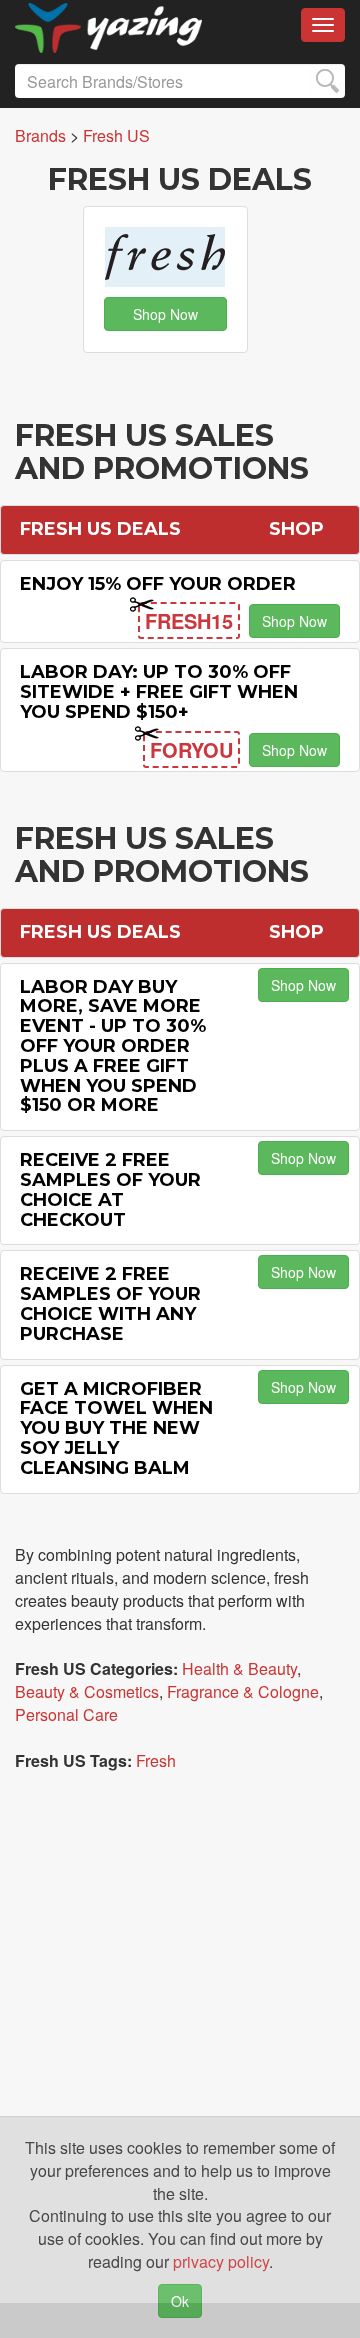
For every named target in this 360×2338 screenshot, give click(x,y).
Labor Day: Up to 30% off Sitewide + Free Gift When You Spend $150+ (159, 692)
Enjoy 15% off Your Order (158, 584)
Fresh (156, 1760)
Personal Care (66, 1714)
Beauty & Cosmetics (87, 1691)
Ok (180, 2301)
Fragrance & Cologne (243, 1691)
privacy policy (221, 2261)
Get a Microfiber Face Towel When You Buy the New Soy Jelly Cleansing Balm (116, 1428)
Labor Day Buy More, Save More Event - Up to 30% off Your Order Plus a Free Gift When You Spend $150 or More (113, 1046)
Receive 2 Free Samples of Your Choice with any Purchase (110, 1303)
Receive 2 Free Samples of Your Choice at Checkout (110, 1189)
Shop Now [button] (165, 314)
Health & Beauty (239, 1668)
